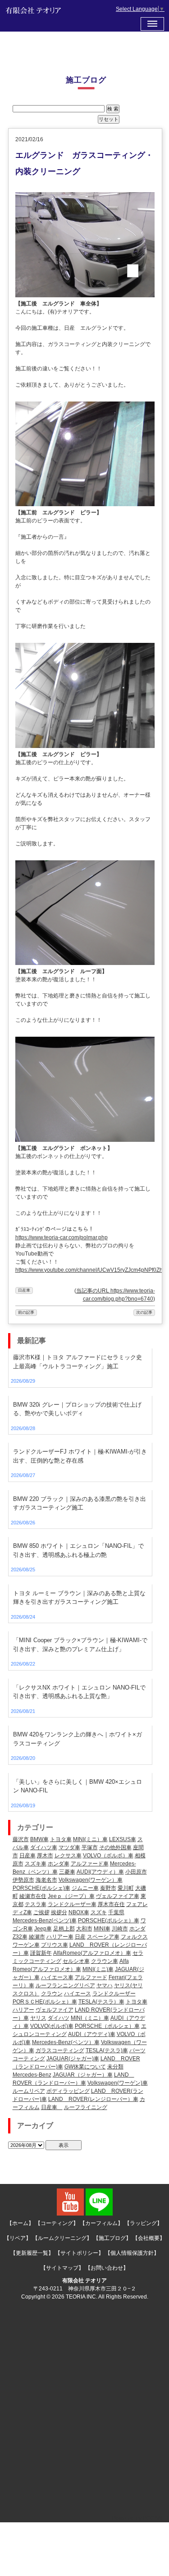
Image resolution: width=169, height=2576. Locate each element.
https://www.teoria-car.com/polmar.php (62, 1237)
